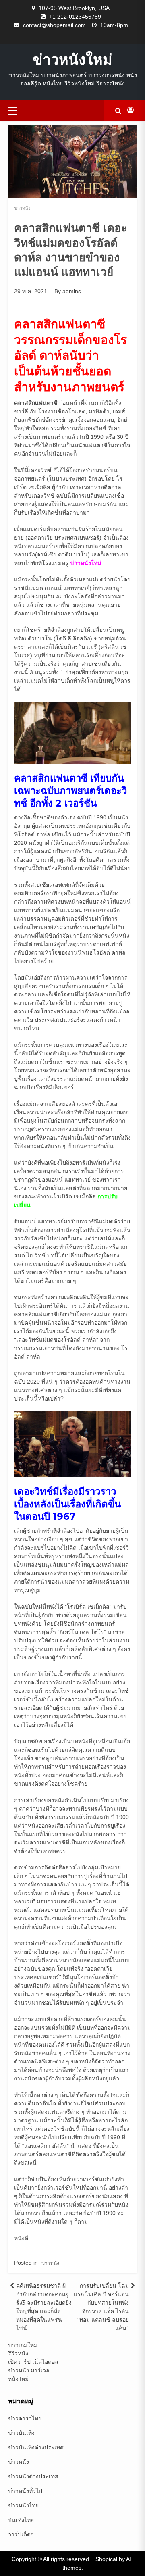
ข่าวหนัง (22, 208)
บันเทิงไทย (21, 2520)
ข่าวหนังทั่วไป (25, 2491)
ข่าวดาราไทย (25, 2418)
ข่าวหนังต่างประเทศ (33, 2476)
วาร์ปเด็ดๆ (21, 2534)
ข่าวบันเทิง (21, 2433)
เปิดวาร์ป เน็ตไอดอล (33, 2362)
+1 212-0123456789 (75, 17)
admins (72, 291)
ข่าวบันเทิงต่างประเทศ (36, 2447)
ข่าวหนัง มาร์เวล (29, 2370)
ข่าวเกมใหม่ (23, 2345)
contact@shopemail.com (54, 25)
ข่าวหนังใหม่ (72, 59)
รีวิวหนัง (18, 2353)
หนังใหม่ (18, 2379)
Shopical (106, 2559)
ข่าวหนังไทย (23, 2505)
